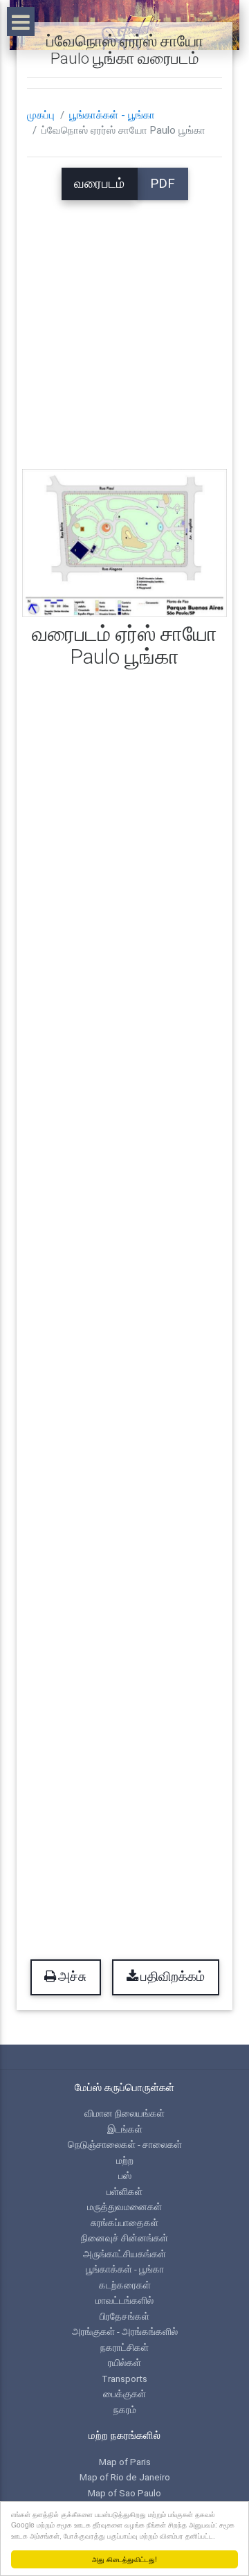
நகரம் (125, 2410)
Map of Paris (125, 2462)
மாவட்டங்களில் (124, 2300)
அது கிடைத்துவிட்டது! (124, 2559)
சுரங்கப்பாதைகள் (124, 2223)
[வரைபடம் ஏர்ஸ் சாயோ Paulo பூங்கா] (124, 542)
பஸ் (125, 2176)
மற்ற (125, 2160)
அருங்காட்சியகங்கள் (124, 2254)
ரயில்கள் (124, 2363)
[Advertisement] (124, 325)
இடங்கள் (125, 2129)
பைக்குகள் (124, 2394)
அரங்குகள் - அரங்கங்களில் (125, 2331)
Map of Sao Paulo (124, 2493)
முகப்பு (41, 115)
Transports (124, 2379)
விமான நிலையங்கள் (124, 2113)
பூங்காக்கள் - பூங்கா (112, 115)
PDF (163, 184)
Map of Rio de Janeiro (125, 2477)
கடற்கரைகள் (125, 2285)
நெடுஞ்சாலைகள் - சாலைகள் (125, 2144)
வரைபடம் (99, 184)
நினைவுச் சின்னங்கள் (124, 2238)
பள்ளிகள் (124, 2191)
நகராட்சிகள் (124, 2347)
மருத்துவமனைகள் (124, 2207)
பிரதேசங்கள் (124, 2316)
